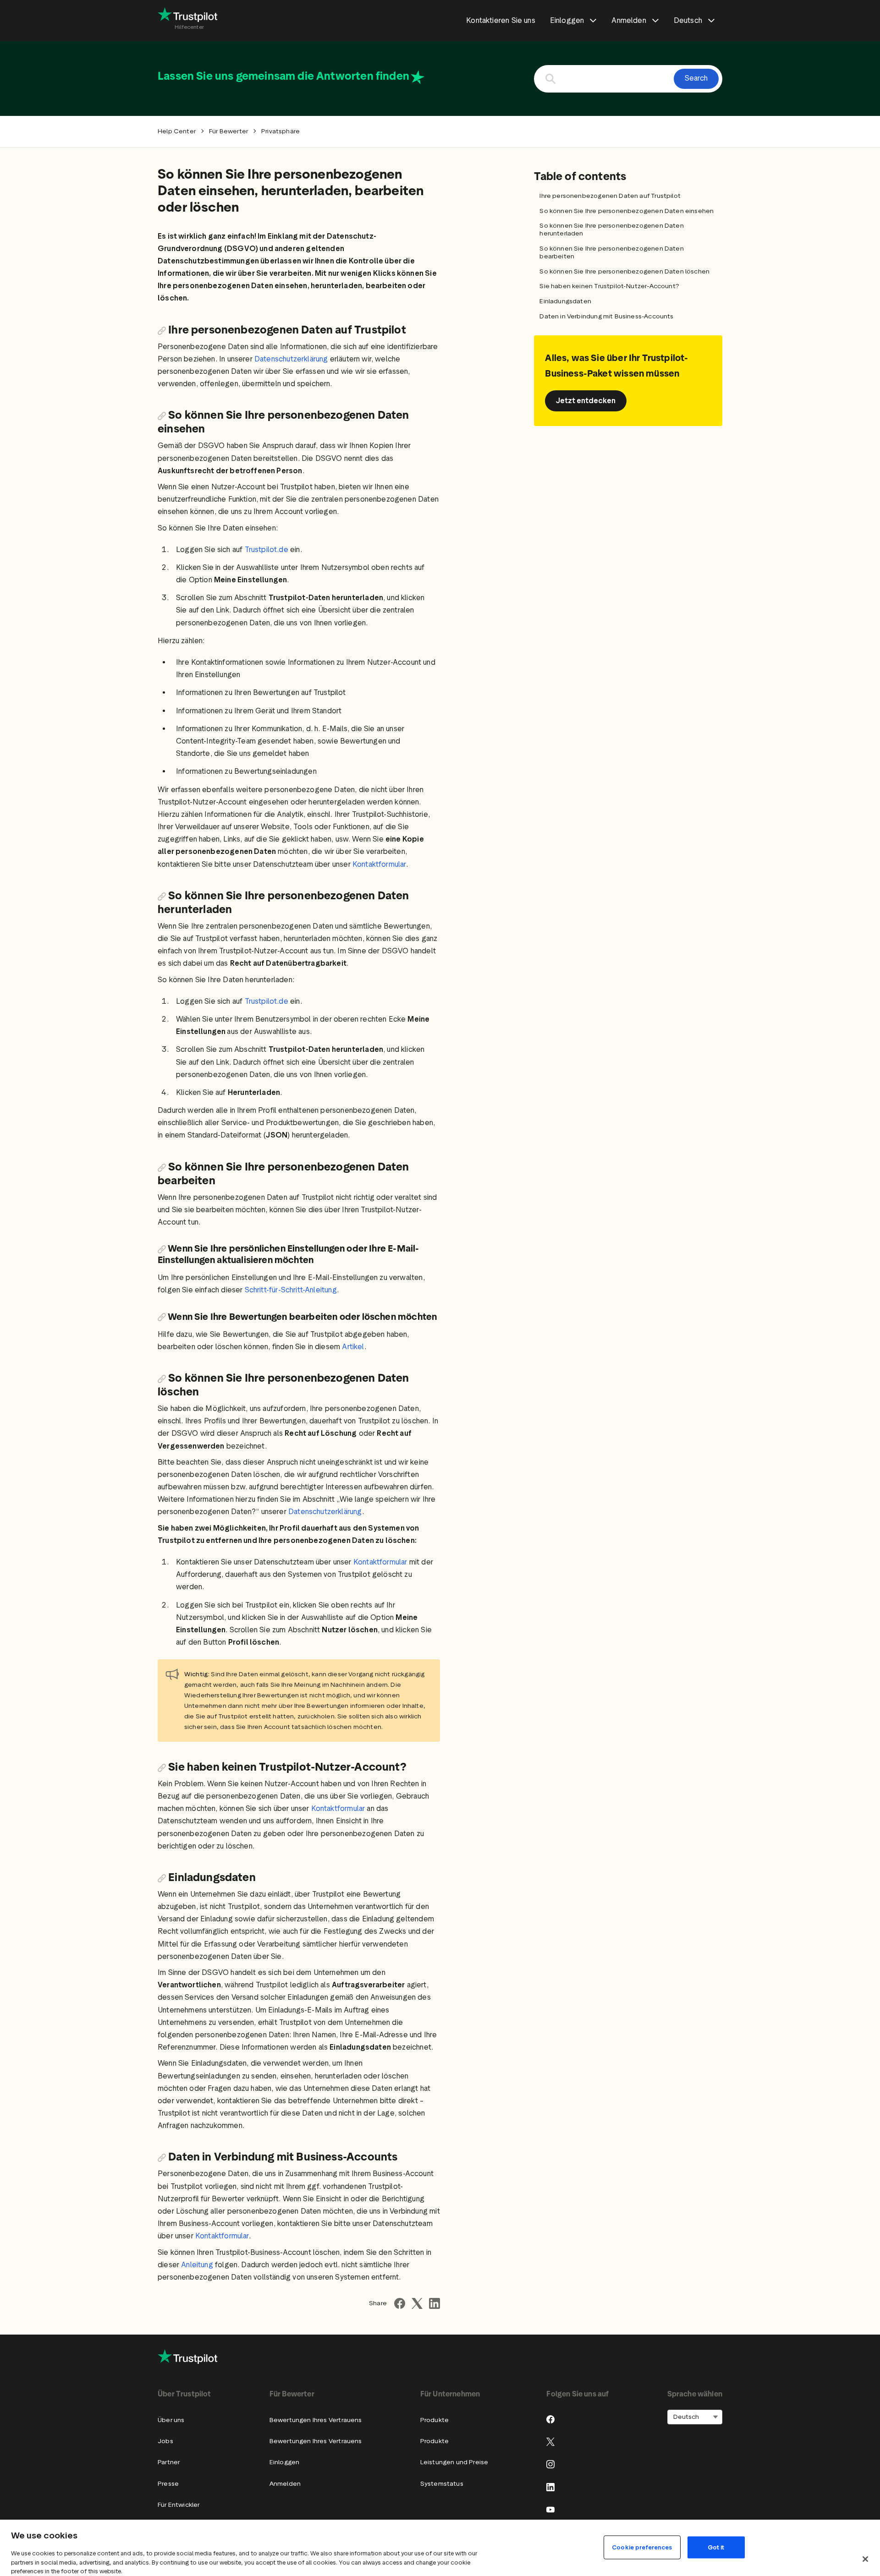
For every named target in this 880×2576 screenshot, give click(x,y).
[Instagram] (550, 2464)
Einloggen (285, 2462)
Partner (169, 2462)
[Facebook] (550, 2419)
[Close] (865, 2559)
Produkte (434, 2420)
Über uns (171, 2420)
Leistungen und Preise (454, 2462)
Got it (716, 2547)
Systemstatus (442, 2484)
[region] (440, 2548)
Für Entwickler (179, 2505)
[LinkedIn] (550, 2487)
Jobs (165, 2441)
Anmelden (285, 2484)
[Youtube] (550, 2510)
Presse (168, 2484)
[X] (550, 2442)
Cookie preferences (642, 2547)
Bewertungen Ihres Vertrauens (316, 2420)
